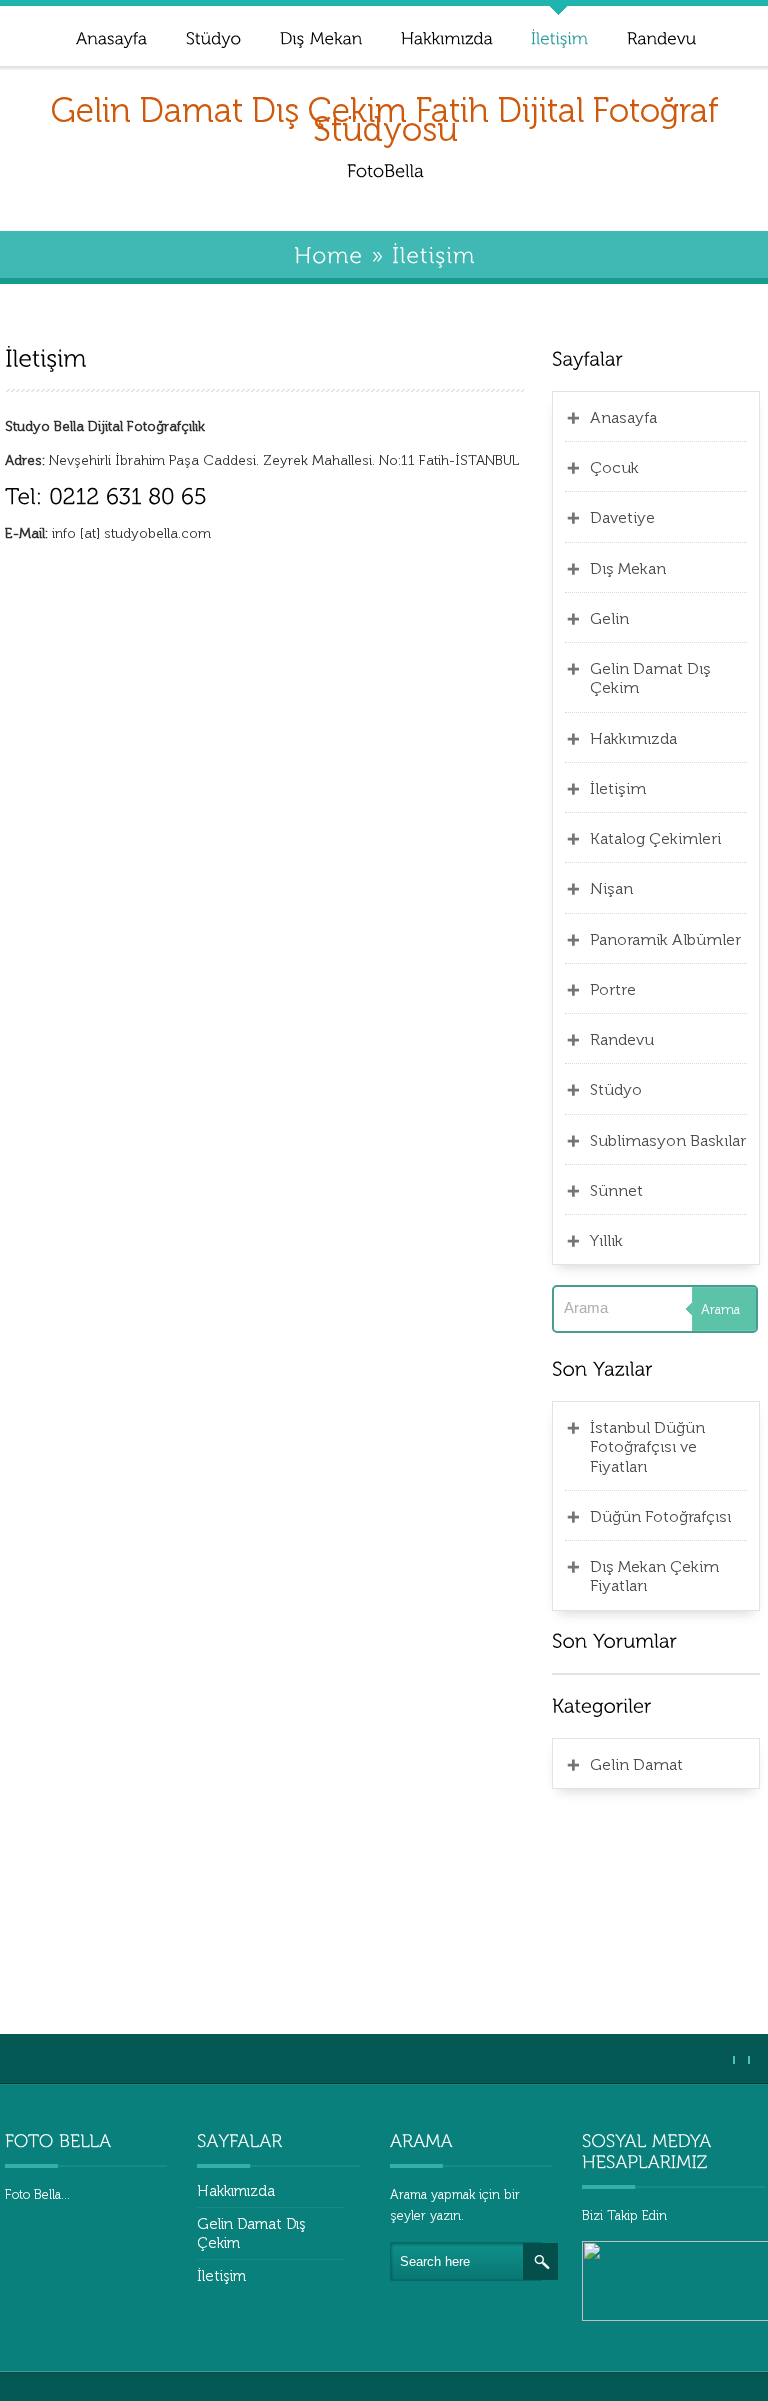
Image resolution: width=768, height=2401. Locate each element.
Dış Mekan (628, 568)
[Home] (328, 253)
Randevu (622, 1039)
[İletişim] (559, 35)
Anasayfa (623, 417)
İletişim (618, 788)
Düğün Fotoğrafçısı (660, 1516)
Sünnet (616, 1190)
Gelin (609, 618)
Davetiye (622, 517)
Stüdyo (616, 1089)
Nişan (611, 888)
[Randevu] (661, 35)
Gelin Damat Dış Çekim (650, 678)
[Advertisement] (656, 1909)
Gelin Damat (636, 1764)
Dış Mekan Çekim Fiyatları (654, 1576)
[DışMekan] (320, 35)
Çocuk (614, 467)
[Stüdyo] (213, 35)
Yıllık (606, 1240)
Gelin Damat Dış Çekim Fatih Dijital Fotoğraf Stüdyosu (385, 120)
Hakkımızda (633, 738)
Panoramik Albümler (665, 939)
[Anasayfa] (111, 35)
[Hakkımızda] (446, 35)
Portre (613, 989)
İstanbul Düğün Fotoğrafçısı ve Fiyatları (647, 1447)
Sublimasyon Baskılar (668, 1140)
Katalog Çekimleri (655, 838)
